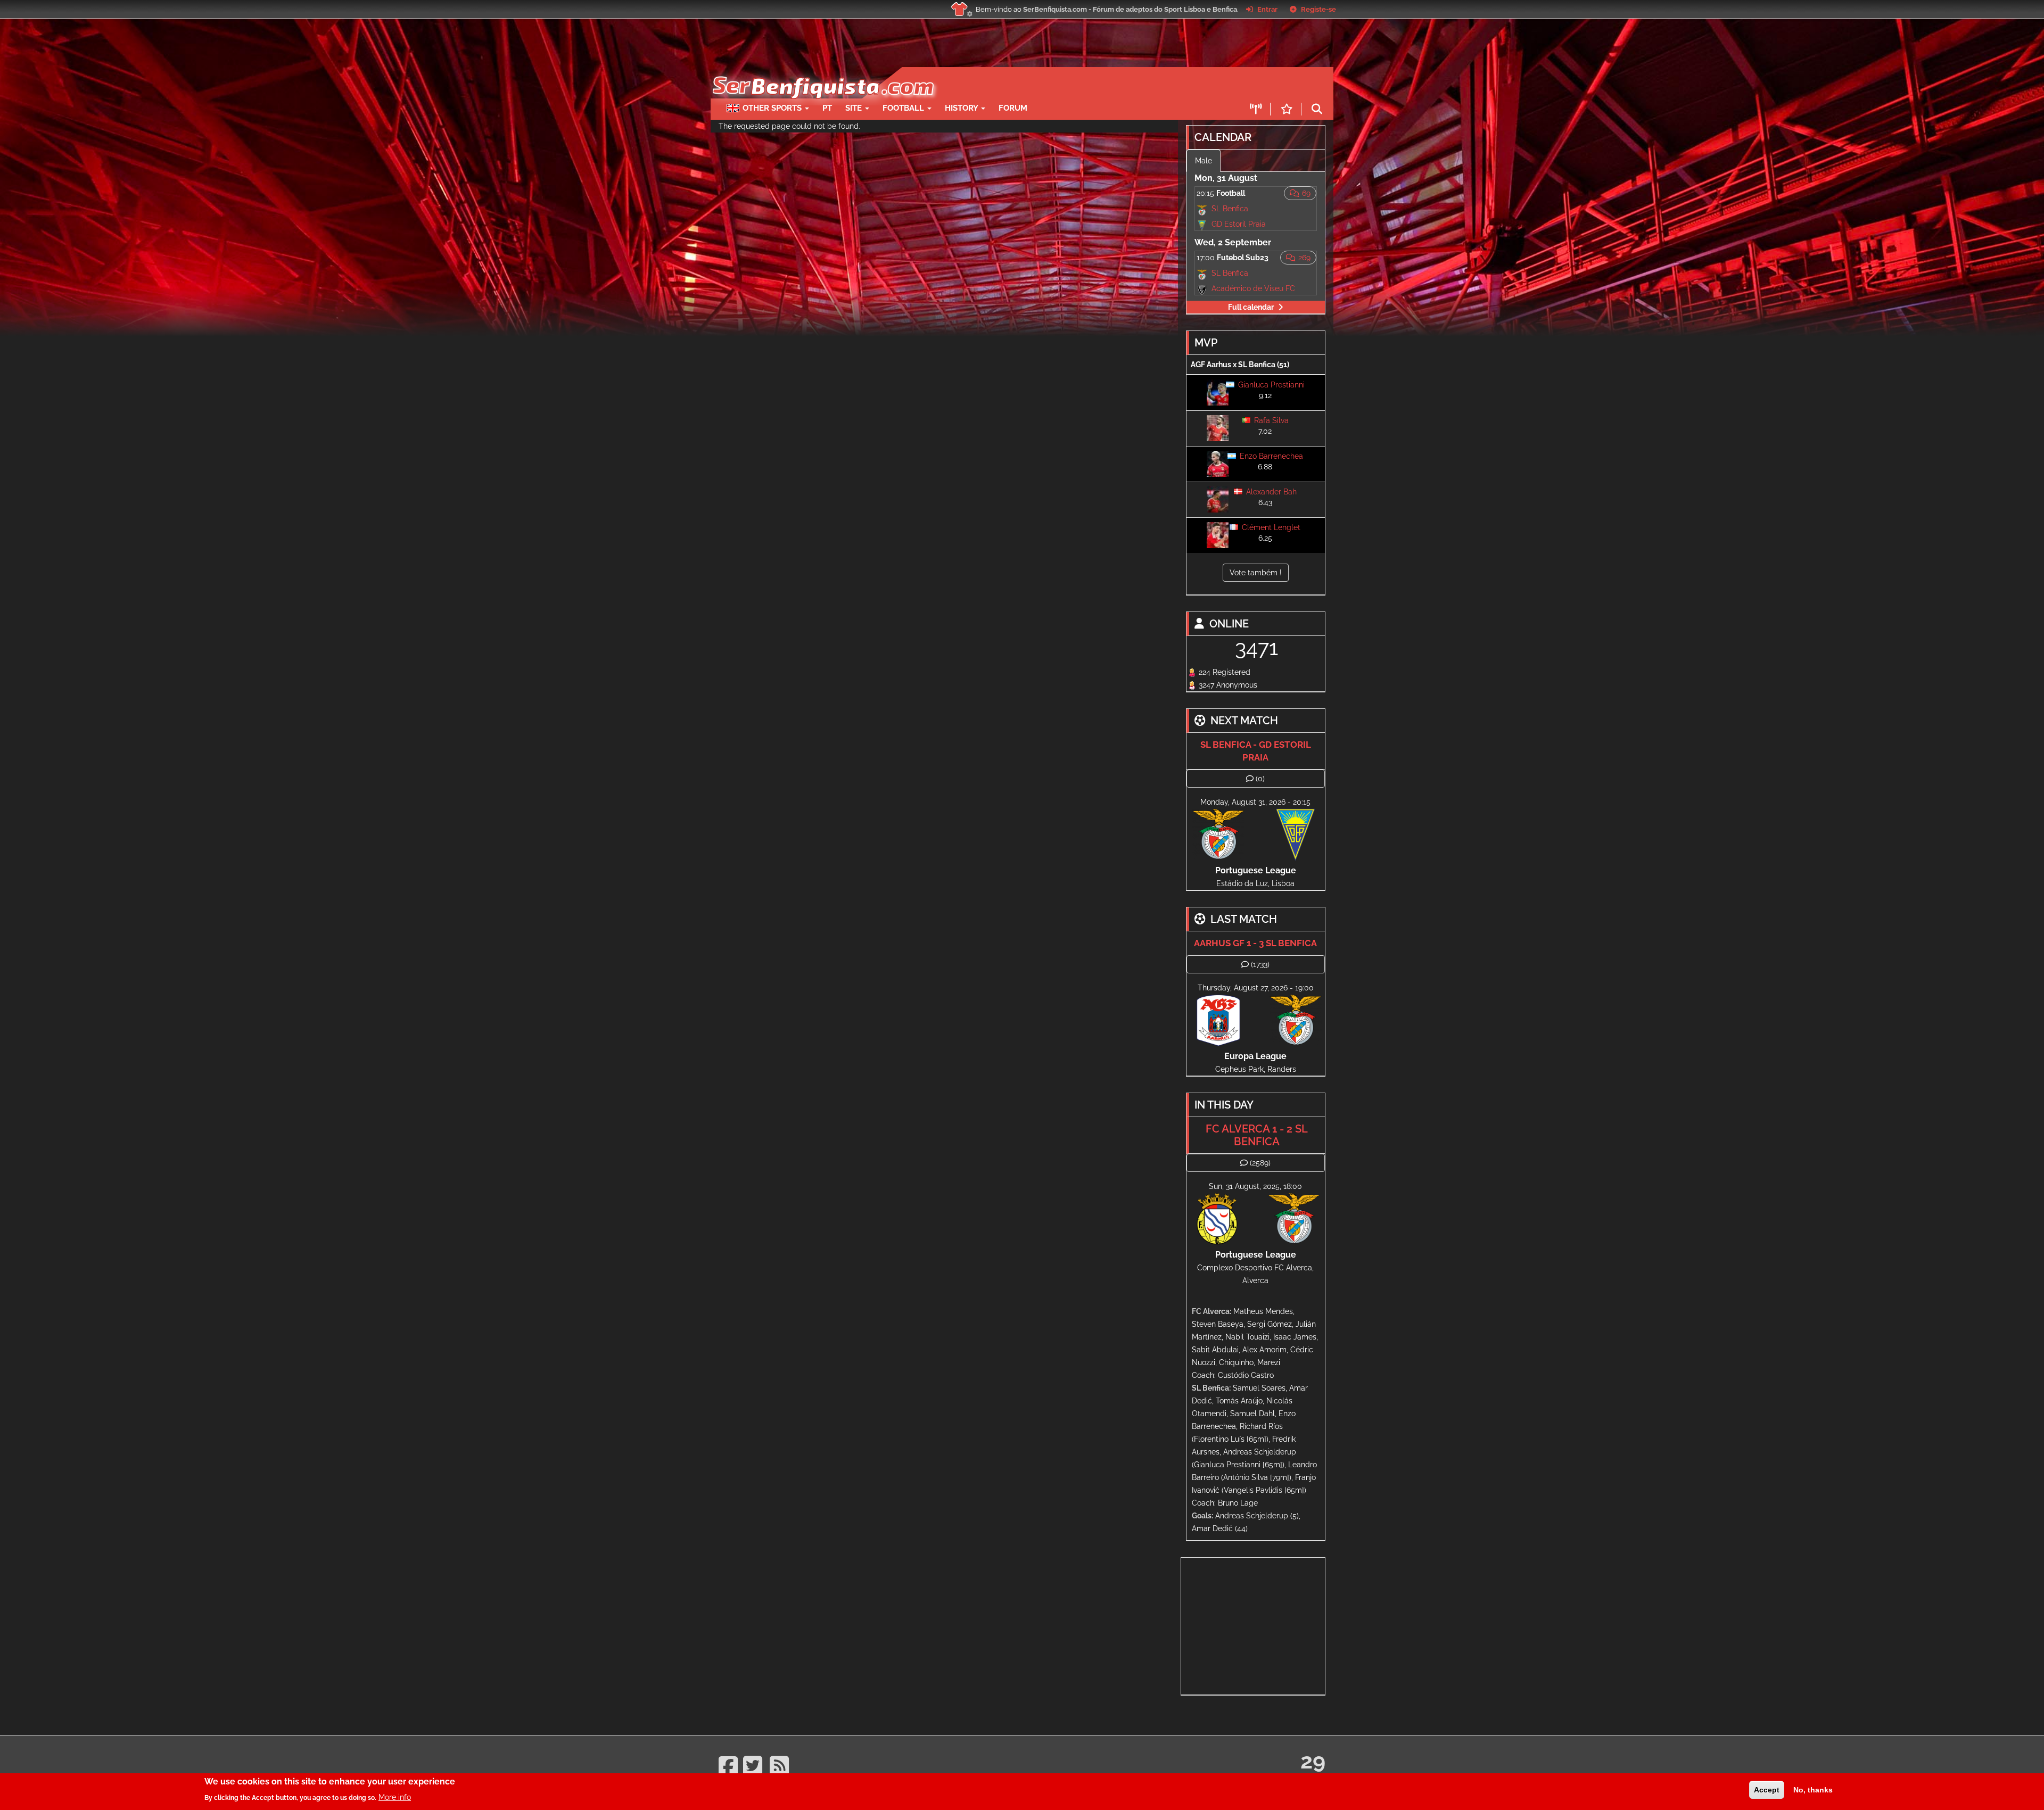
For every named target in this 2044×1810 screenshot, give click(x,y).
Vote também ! (1256, 573)
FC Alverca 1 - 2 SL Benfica (1257, 1135)
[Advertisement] (1059, 83)
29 (1313, 1761)
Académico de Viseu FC (1253, 288)
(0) (1260, 779)
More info (395, 1797)
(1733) (1260, 964)
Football (904, 108)
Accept (1767, 1790)
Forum (1013, 108)
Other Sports (773, 108)
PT (827, 108)
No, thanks (1813, 1790)
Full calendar (1251, 307)
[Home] (822, 72)
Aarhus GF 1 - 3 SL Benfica (1255, 943)
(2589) (1260, 1163)
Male (1204, 161)
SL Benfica (1230, 209)
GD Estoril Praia (1239, 224)
